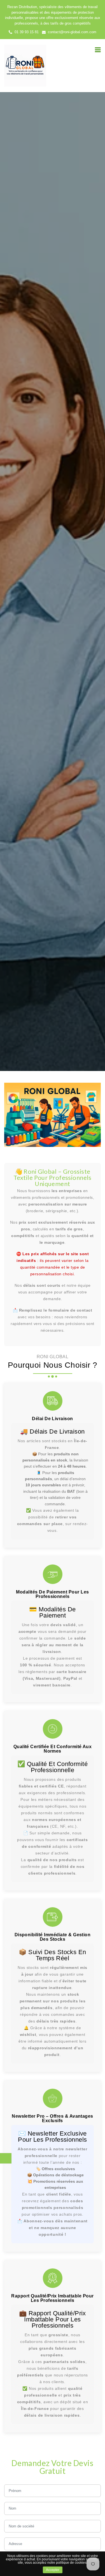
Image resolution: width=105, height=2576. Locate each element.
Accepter (53, 2570)
